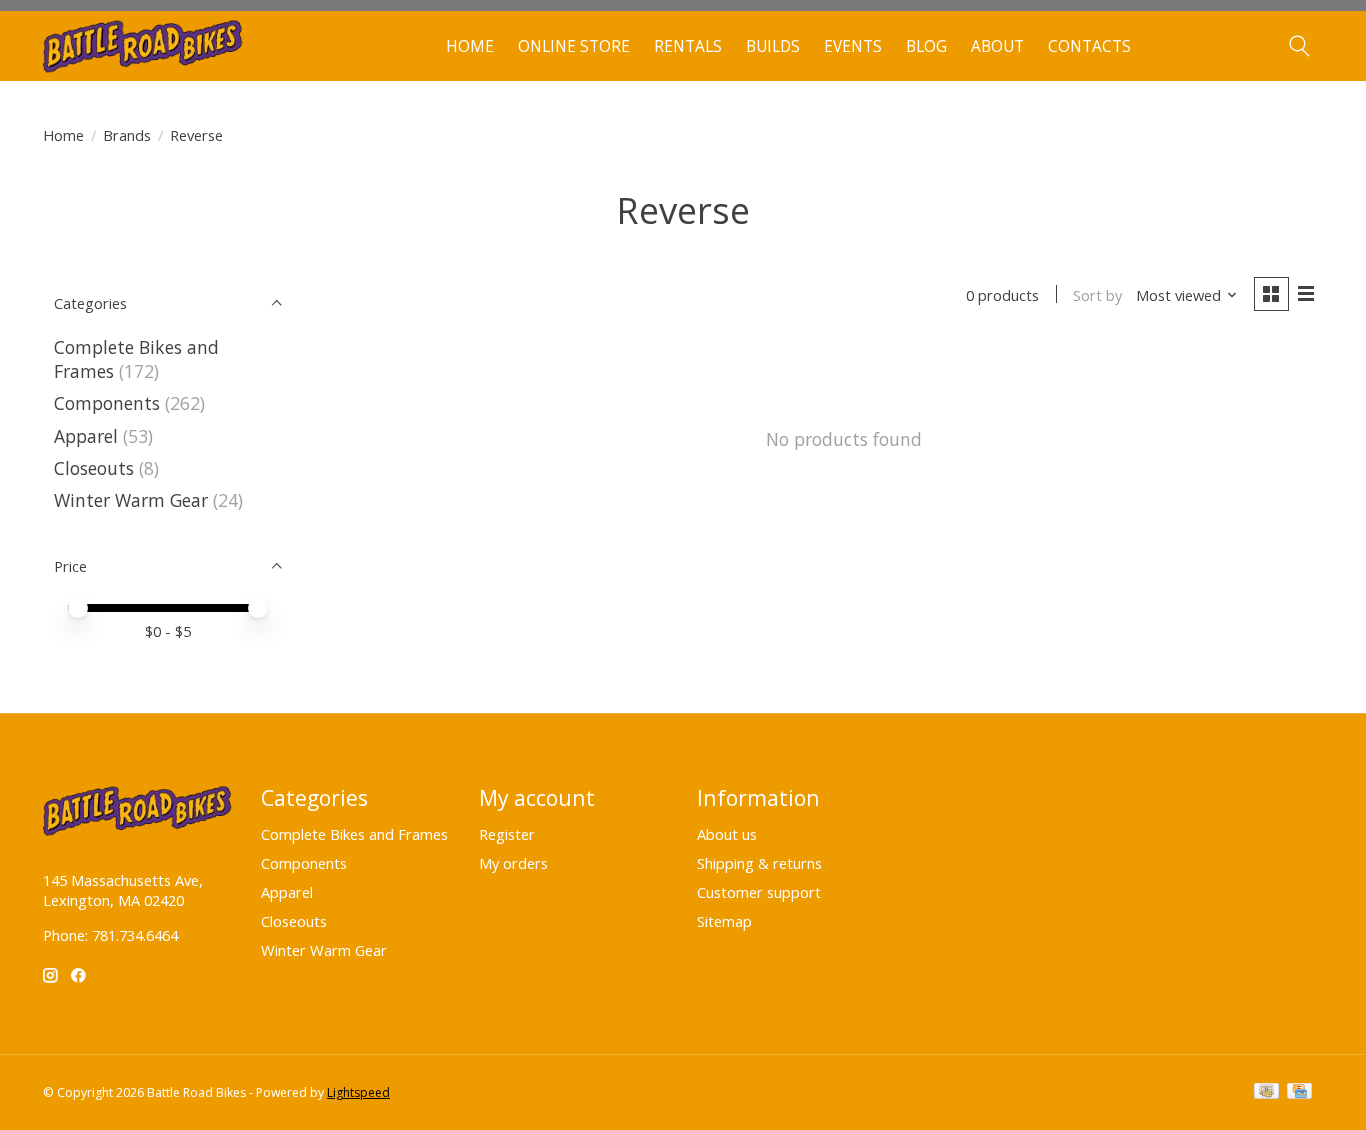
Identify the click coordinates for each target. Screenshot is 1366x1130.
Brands (127, 135)
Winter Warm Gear (131, 500)
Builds (773, 46)
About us (727, 834)
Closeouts (94, 468)
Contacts (1089, 46)
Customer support (759, 892)
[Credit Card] (1299, 1093)
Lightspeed (358, 1092)
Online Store (574, 46)
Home (470, 46)
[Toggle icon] (1298, 46)
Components (107, 403)
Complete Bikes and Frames (354, 834)
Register (507, 834)
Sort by (1097, 295)
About (997, 46)
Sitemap (724, 921)
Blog (926, 46)
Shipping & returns (759, 863)
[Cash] (1266, 1093)
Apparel (86, 436)
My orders (513, 863)
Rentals (688, 46)
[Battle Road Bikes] (143, 46)
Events (853, 46)
